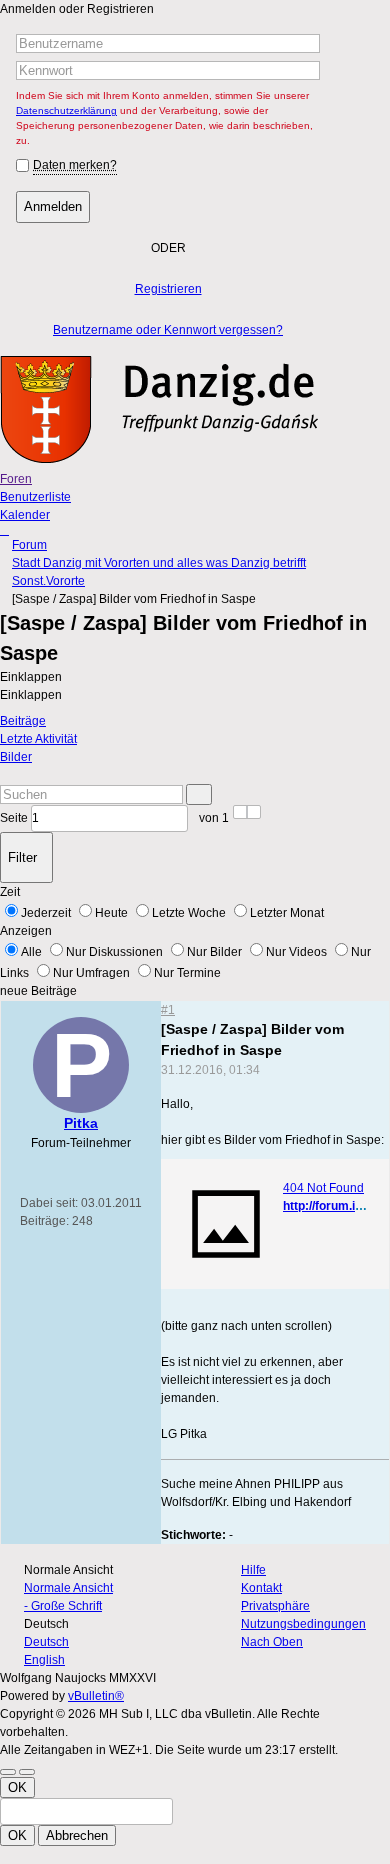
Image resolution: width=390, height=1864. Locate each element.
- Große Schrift (63, 1606)
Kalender (25, 515)
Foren (16, 479)
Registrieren (168, 289)
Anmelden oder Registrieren (77, 9)
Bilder (16, 757)
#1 (168, 1010)
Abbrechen (77, 1835)
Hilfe (253, 1570)
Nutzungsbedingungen (303, 1624)
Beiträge (23, 721)
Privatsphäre (275, 1606)
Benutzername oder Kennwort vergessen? (168, 330)
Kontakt (261, 1588)
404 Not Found (323, 1188)
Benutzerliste (35, 497)
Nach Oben (272, 1642)
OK (17, 1787)
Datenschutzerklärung (66, 110)
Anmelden (53, 206)
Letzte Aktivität (38, 739)
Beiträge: (44, 1221)
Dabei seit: (49, 1203)
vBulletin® (96, 1696)
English (44, 1660)
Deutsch (46, 1642)
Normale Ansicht (68, 1588)
